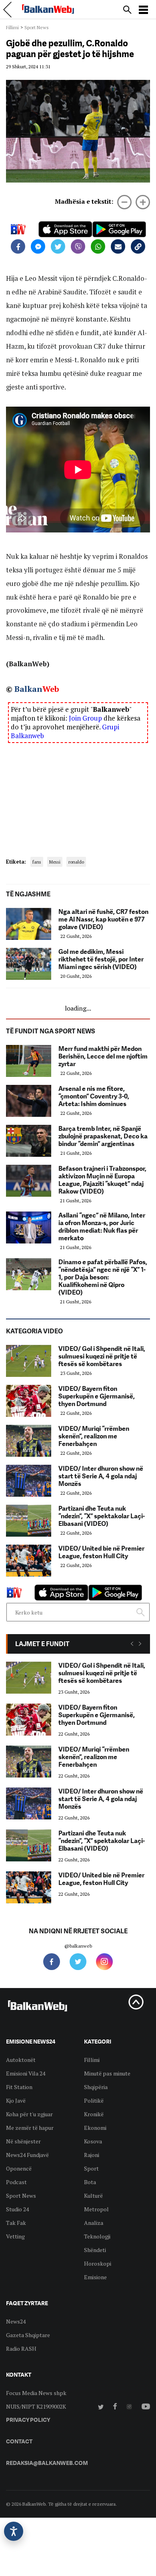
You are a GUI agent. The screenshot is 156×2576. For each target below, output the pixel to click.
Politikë (94, 2100)
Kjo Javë (16, 2100)
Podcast (16, 2182)
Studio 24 (17, 2209)
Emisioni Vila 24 (26, 2073)
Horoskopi (98, 2263)
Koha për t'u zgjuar (29, 2114)
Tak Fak (16, 2223)
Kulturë (93, 2196)
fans (37, 862)
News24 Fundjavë (27, 2155)
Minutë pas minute (107, 2073)
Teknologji (97, 2236)
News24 (16, 2321)
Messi (55, 862)
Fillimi (12, 27)
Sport (91, 2168)
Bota (90, 2182)
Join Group (85, 718)
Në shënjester (23, 2141)
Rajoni (92, 2155)
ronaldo (76, 862)
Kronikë (94, 2114)
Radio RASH (21, 2349)
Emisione (95, 2277)
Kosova (93, 2141)
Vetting (15, 2236)
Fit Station (19, 2087)
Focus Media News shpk (36, 2393)
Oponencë (19, 2168)
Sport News (37, 27)
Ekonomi (95, 2128)
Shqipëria (96, 2087)
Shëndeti (95, 2250)
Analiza (94, 2223)
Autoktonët (21, 2060)
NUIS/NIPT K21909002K (36, 2406)
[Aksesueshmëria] (14, 2531)
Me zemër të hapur (30, 2128)
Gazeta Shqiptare (28, 2335)
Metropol (96, 2209)
